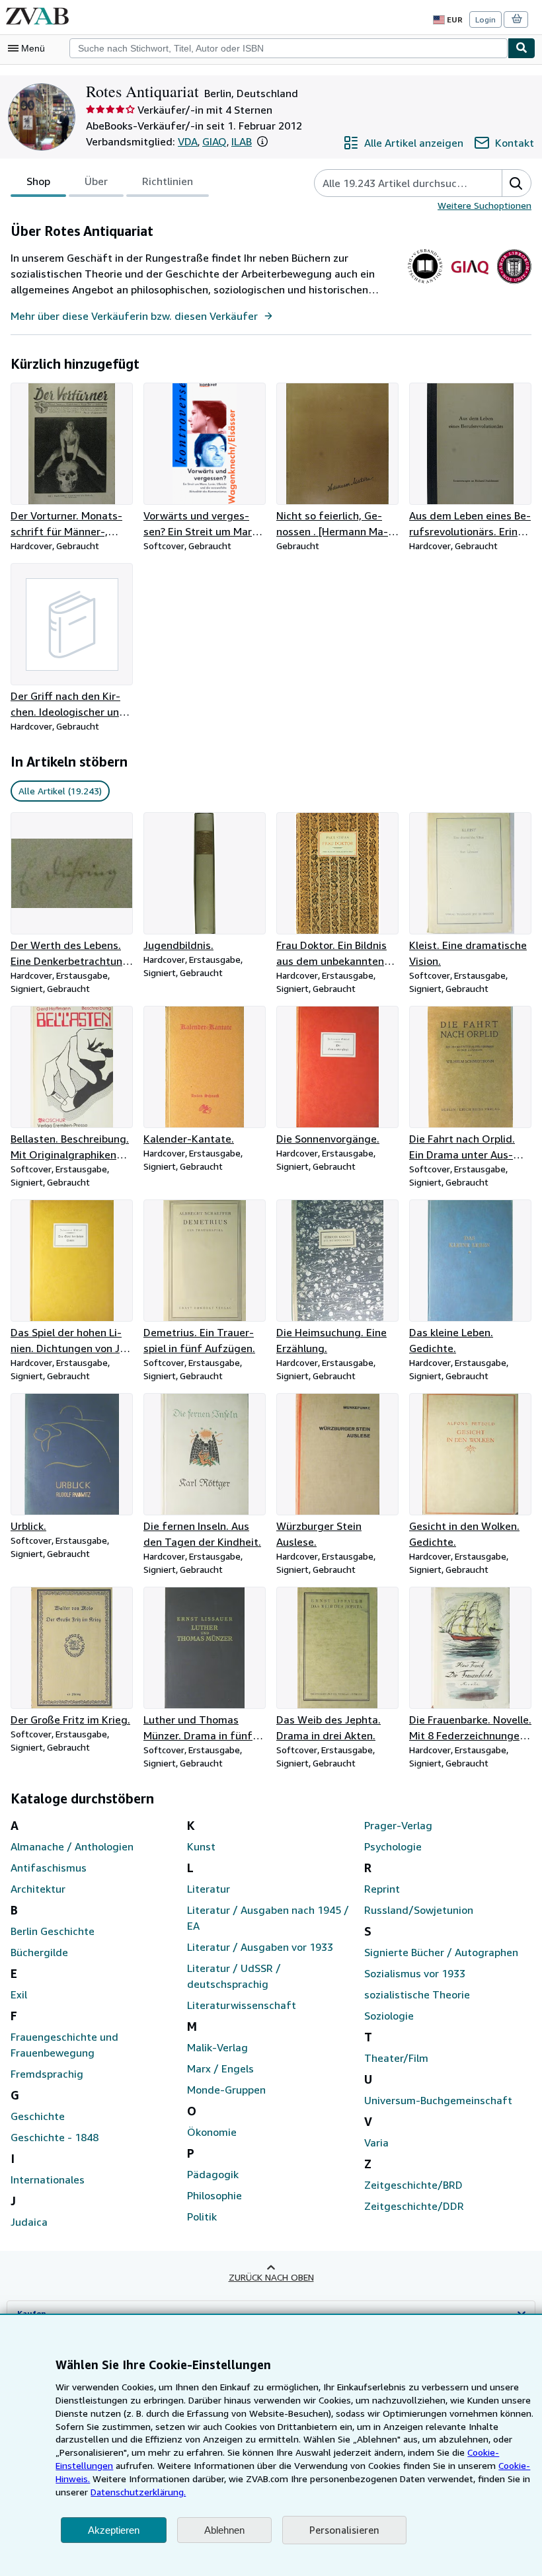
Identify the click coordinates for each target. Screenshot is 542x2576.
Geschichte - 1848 (55, 2137)
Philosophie (214, 2195)
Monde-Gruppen (226, 2090)
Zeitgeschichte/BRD (413, 2185)
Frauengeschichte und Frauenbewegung (64, 2045)
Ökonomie (212, 2132)
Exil (19, 1994)
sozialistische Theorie (417, 1994)
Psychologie (393, 1846)
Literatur (209, 1889)
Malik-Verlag (217, 2047)
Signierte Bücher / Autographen (441, 1952)
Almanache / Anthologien (72, 1846)
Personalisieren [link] (344, 2530)
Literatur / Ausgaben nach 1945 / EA (268, 1918)
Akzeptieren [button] (114, 2530)
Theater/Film (396, 2058)
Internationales (48, 2179)
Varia (376, 2142)
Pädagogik (213, 2174)
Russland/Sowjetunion (419, 1910)
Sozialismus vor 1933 (415, 1973)
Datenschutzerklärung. (138, 2492)
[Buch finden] (522, 48)
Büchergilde (39, 1952)
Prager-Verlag (398, 1825)
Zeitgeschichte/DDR (414, 2206)
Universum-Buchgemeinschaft (438, 2100)
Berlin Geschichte (53, 1931)
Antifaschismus (49, 1868)
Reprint (382, 1889)
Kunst (201, 1846)
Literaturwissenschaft (242, 2005)
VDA (188, 141)
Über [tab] (96, 181)
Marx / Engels (220, 2068)
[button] (262, 141)
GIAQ (214, 141)
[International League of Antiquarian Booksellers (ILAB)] (514, 284)
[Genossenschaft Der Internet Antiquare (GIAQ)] (470, 284)
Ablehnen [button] (224, 2530)
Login (485, 19)
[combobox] (289, 48)
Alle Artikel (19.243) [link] (60, 791)
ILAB (242, 141)
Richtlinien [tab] (168, 181)
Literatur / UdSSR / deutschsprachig (234, 1976)
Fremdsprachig (47, 2074)
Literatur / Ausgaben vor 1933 (260, 1947)
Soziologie (389, 2016)
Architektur (38, 1889)
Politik (202, 2216)
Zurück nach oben (271, 2277)
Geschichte (38, 2116)
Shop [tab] (38, 181)
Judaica (29, 2222)
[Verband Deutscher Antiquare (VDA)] (425, 284)
